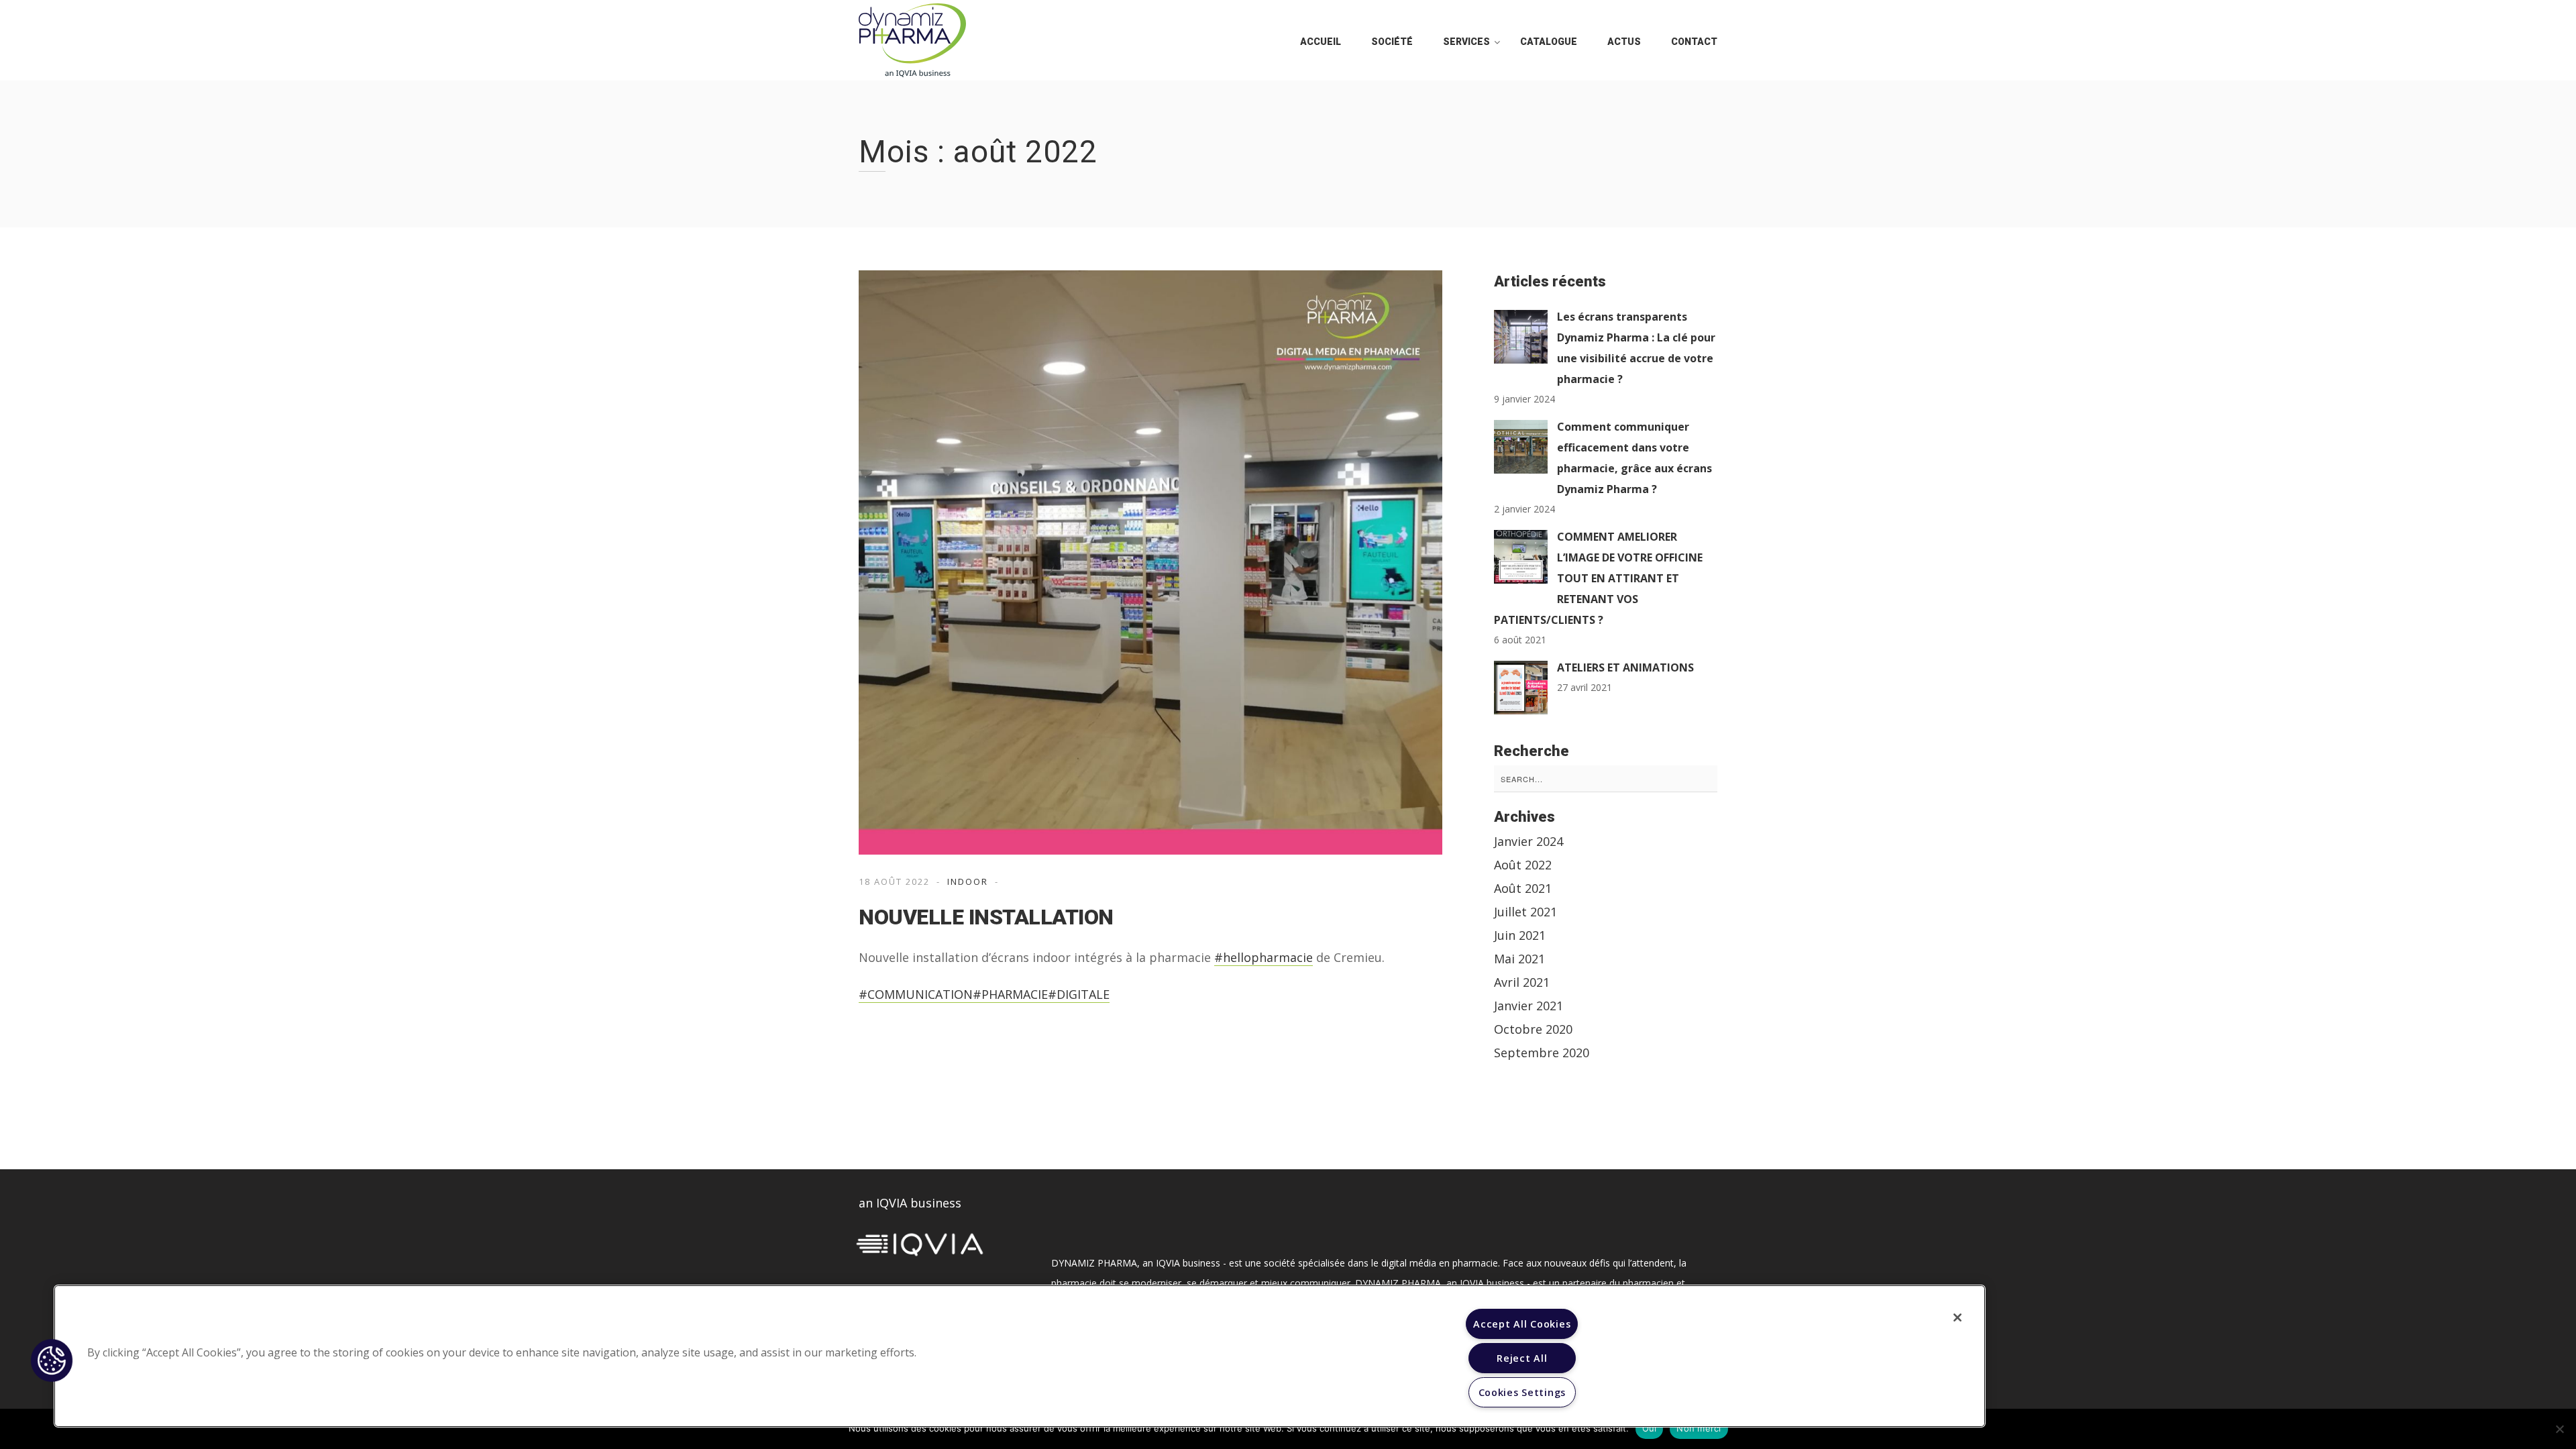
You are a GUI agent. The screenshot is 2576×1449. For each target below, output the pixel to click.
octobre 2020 (1533, 1029)
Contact (1694, 42)
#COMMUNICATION (916, 994)
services (1466, 42)
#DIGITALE (1079, 994)
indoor (968, 881)
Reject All (1522, 1358)
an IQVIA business (910, 1203)
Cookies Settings (1522, 1392)
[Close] (1957, 1318)
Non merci (1699, 1428)
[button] (52, 1360)
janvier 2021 (1528, 1006)
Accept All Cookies (1522, 1324)
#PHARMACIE (1010, 994)
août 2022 (1523, 865)
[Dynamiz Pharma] (912, 40)
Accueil (1321, 42)
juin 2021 (1520, 935)
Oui (1650, 1428)
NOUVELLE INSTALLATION (986, 917)
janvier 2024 (1528, 841)
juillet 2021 (1525, 912)
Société (1392, 42)
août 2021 (1523, 888)
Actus (1624, 42)
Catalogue (1549, 42)
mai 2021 (1519, 959)
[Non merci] (2559, 1429)
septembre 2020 (1542, 1053)
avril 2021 (1522, 982)
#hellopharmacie (1264, 957)
